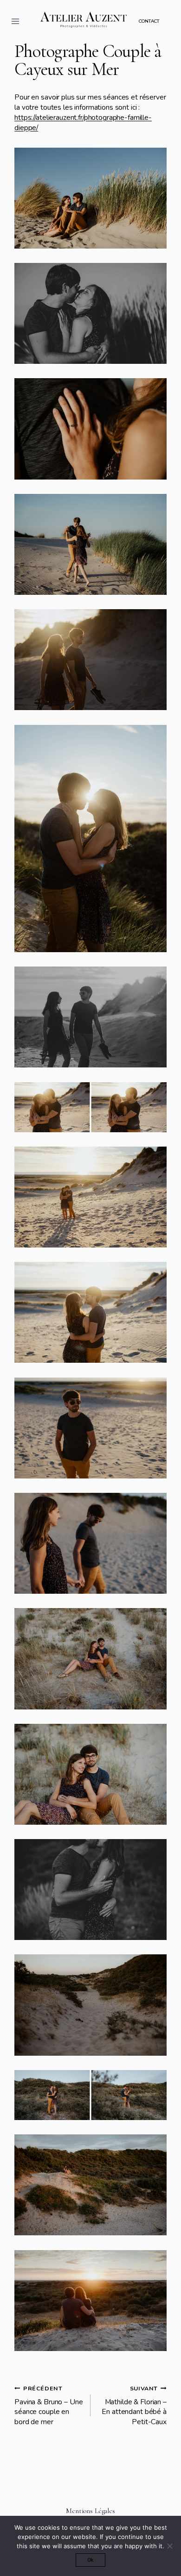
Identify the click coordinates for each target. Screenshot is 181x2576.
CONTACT (149, 21)
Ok (91, 2560)
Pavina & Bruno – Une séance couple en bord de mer (48, 2406)
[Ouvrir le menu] (15, 21)
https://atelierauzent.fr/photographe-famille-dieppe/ (83, 123)
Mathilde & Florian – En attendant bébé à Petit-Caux (134, 2406)
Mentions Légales (90, 2511)
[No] (169, 2546)
